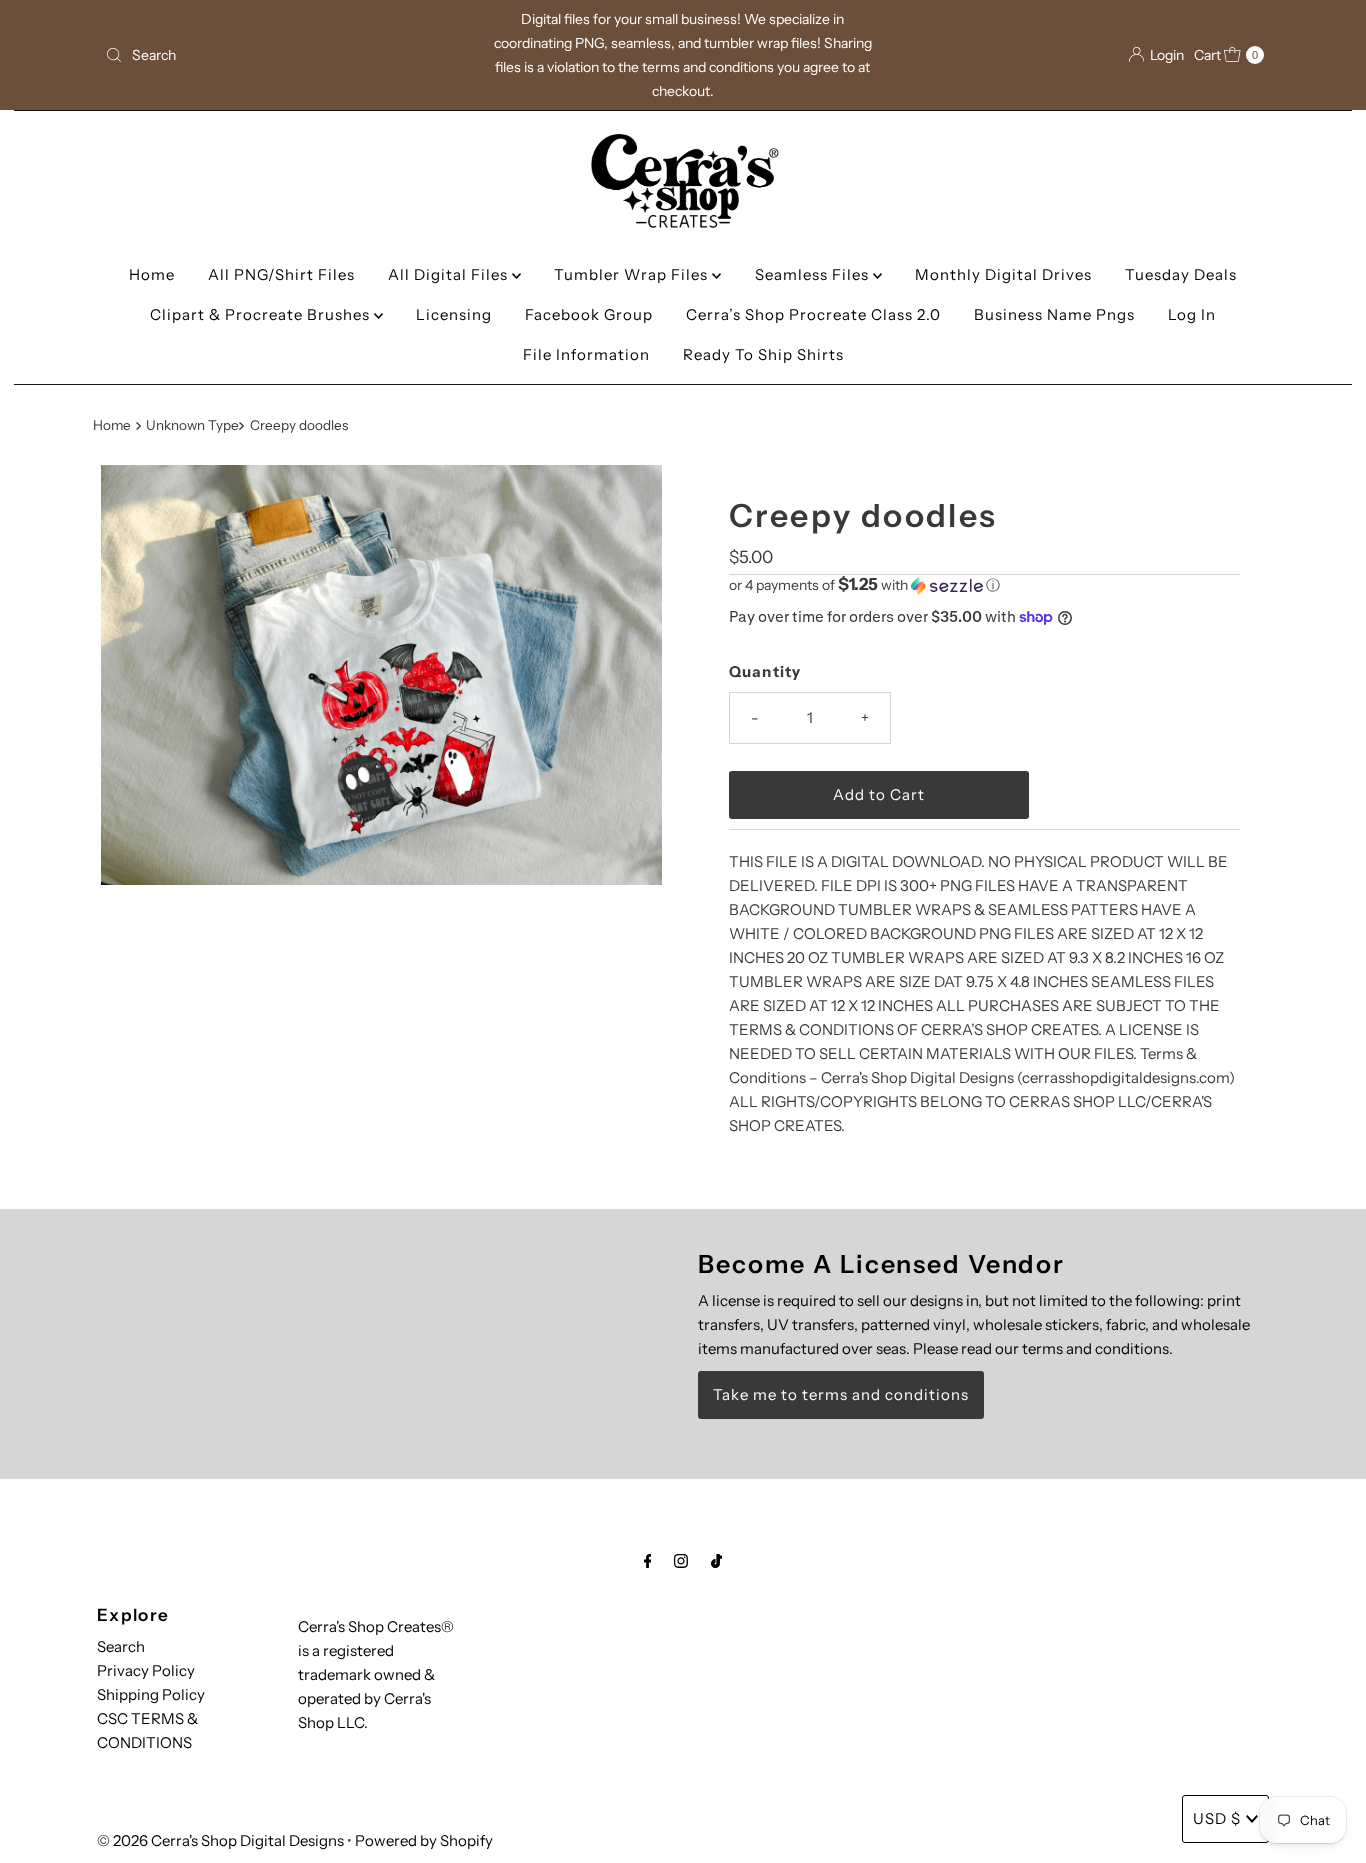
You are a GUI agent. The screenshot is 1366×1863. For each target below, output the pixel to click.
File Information (586, 354)
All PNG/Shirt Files (281, 274)
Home (152, 274)
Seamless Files (814, 274)
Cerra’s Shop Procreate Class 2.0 (813, 314)
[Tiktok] (716, 1561)
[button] (984, 585)
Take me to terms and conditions (841, 1394)
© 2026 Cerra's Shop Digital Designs (220, 1840)
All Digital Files (450, 274)
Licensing (454, 314)
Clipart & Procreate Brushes (262, 314)
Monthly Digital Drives (1003, 274)
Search (121, 1646)
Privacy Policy (146, 1670)
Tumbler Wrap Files (633, 274)
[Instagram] (681, 1561)
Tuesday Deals (1181, 274)
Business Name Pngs (1054, 314)
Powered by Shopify (424, 1840)
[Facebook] (648, 1561)
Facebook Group (589, 314)
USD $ (1217, 1818)
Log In (1192, 314)
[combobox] (287, 55)
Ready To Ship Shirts (763, 354)
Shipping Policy (151, 1694)
